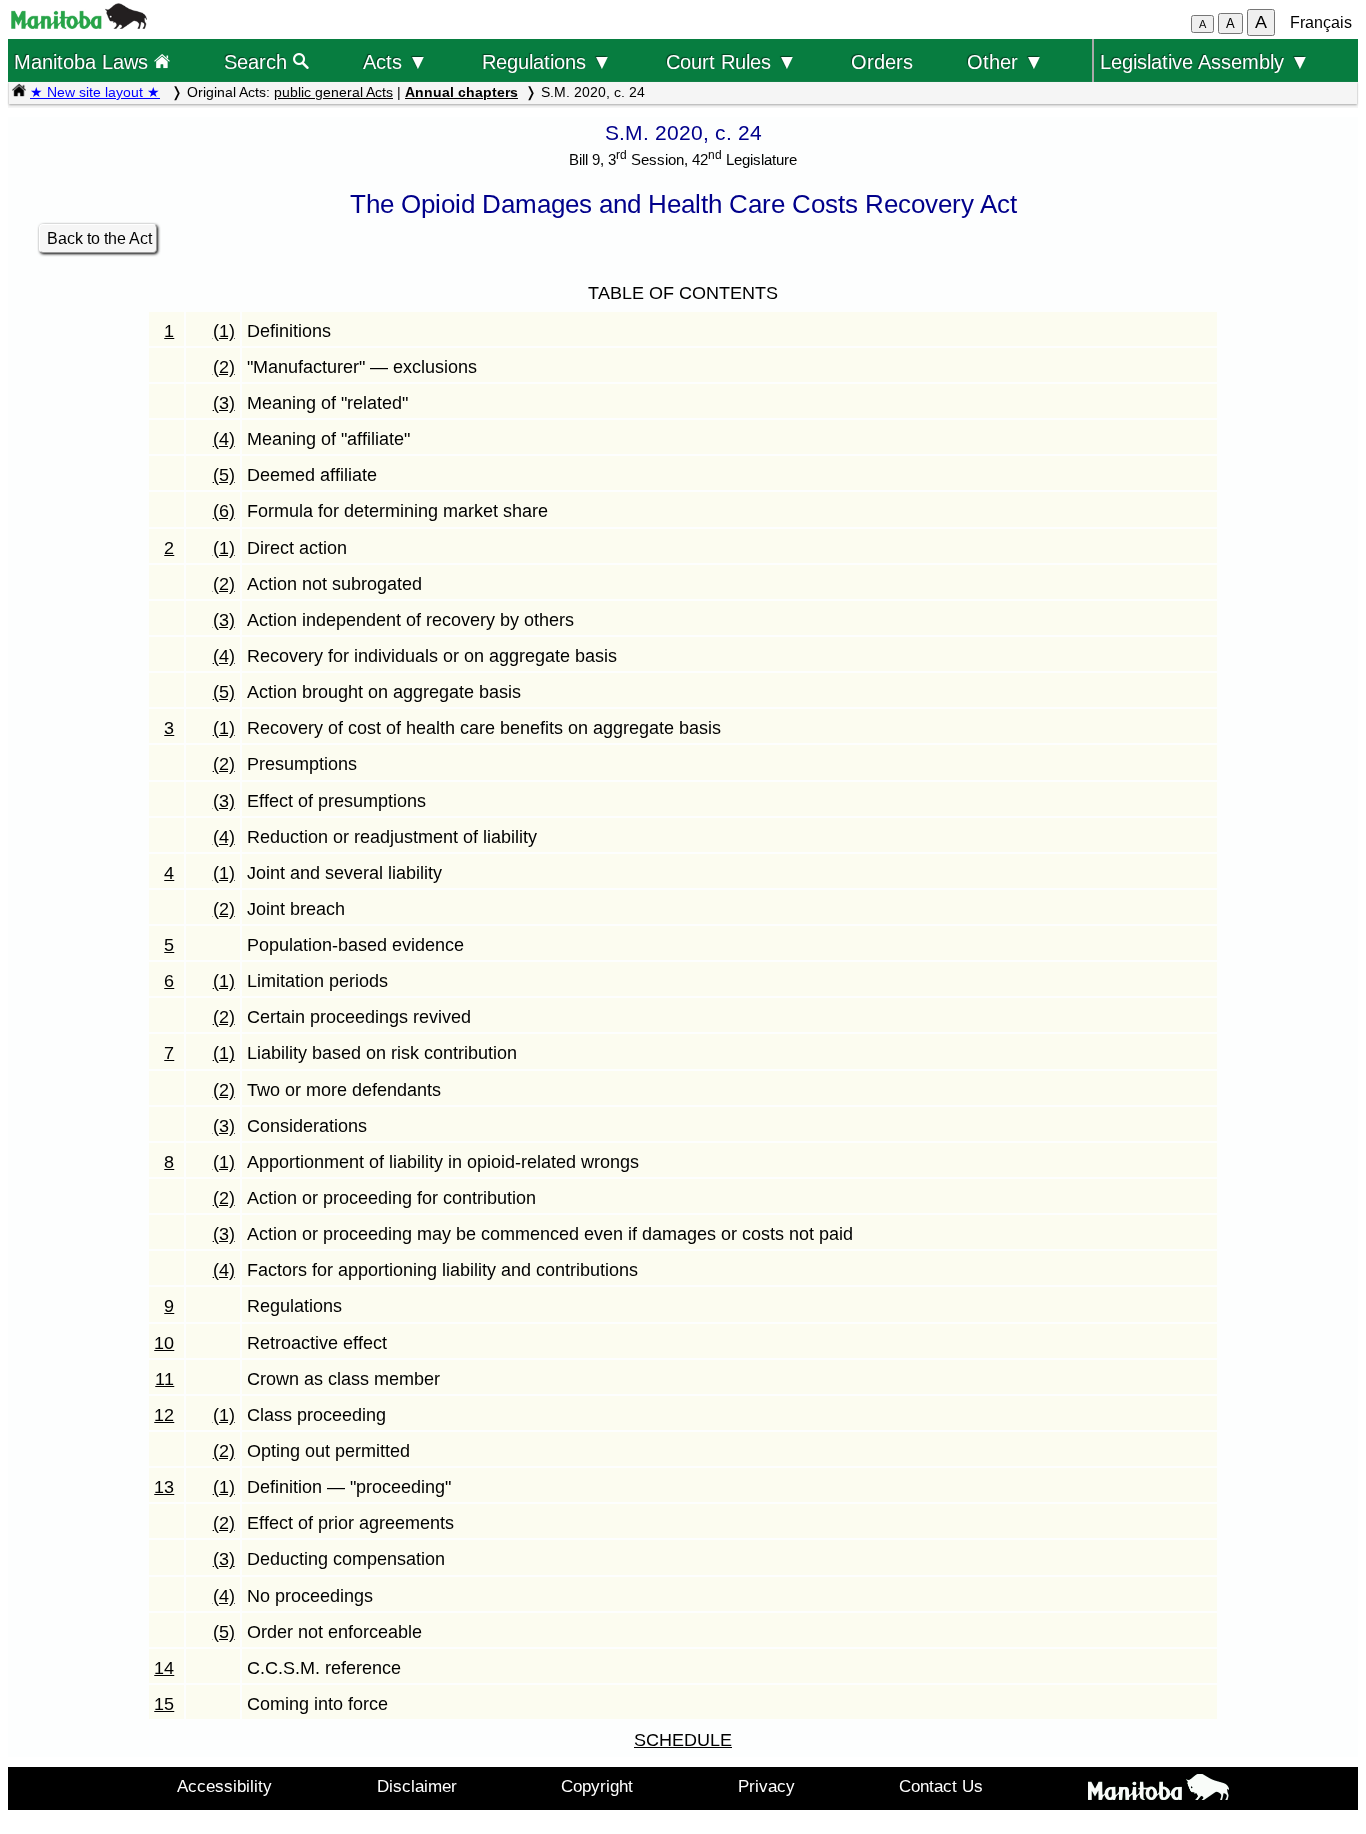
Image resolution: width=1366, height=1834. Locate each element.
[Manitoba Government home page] (1159, 1791)
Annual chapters (461, 92)
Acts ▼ (395, 61)
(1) (224, 331)
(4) (224, 439)
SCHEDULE (683, 1740)
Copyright (597, 1786)
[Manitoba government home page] (79, 23)
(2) (224, 367)
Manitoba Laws (84, 61)
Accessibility (224, 1786)
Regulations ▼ (547, 61)
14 (164, 1668)
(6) (224, 511)
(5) (224, 475)
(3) (224, 403)
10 (164, 1343)
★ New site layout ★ (95, 92)
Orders (882, 61)
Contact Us (941, 1786)
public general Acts (333, 92)
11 (164, 1379)
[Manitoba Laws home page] (19, 92)
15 (164, 1704)
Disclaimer (417, 1786)
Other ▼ (1005, 61)
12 (164, 1415)
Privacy (766, 1786)
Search (258, 61)
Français (1321, 22)
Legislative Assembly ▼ (1205, 61)
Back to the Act (99, 238)
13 (164, 1487)
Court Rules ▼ (731, 61)
